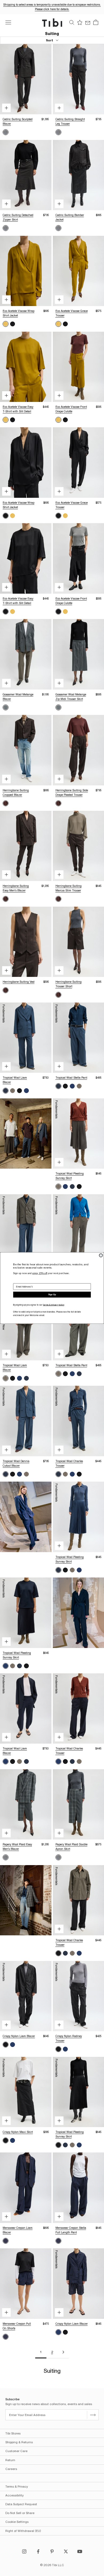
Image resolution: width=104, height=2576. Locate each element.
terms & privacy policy (53, 1305)
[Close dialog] (101, 1255)
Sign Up (52, 1295)
